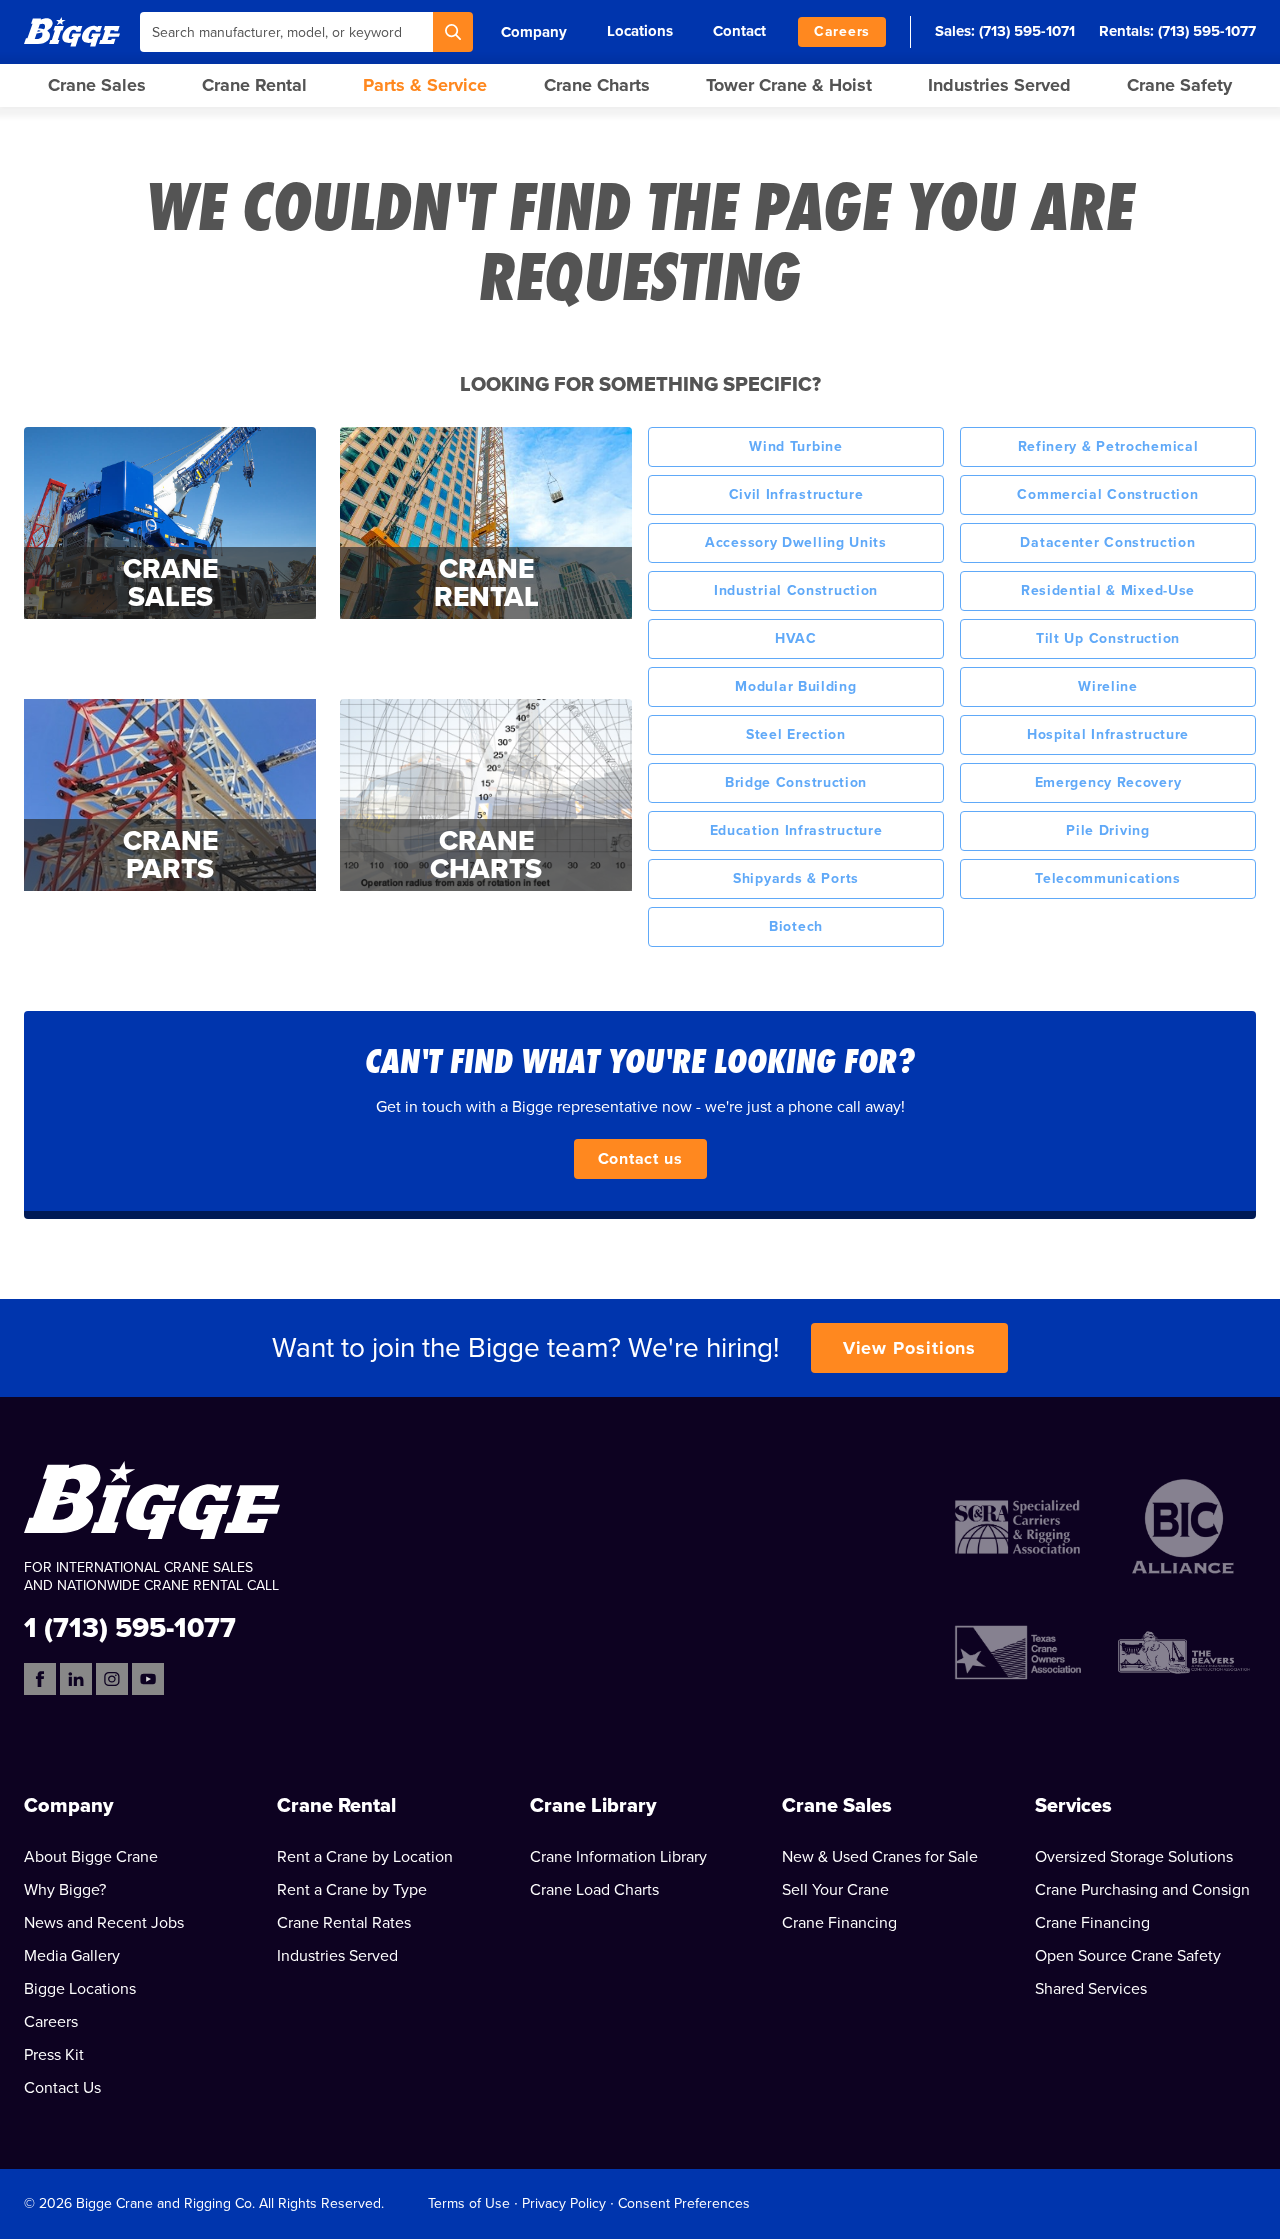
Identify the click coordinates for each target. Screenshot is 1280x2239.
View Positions (910, 1348)
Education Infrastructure (796, 830)
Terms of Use (469, 2203)
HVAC (796, 638)
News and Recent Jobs (104, 1923)
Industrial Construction (796, 590)
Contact (739, 31)
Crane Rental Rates (344, 1923)
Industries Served (999, 85)
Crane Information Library (618, 1857)
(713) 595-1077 (1207, 31)
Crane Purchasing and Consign (1142, 1890)
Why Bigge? (65, 1890)
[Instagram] (112, 1679)
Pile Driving (1107, 830)
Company (534, 32)
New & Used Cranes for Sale (880, 1857)
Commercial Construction (1107, 494)
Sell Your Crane (835, 1890)
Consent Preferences (684, 2203)
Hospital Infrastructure (1108, 734)
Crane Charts (597, 85)
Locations (640, 31)
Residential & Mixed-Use (1108, 590)
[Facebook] (40, 1679)
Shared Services (1091, 1989)
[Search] (453, 32)
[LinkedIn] (76, 1679)
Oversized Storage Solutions (1134, 1857)
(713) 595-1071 (1027, 31)
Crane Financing (839, 1923)
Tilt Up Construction (1108, 638)
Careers (842, 31)
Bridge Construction (796, 782)
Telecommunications (1108, 878)
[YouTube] (148, 1679)
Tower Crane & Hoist (789, 85)
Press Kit (54, 2055)
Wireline (1108, 686)
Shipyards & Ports (796, 878)
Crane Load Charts (594, 1890)
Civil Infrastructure (796, 494)
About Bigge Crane (91, 1857)
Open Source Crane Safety (1128, 1956)
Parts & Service (425, 85)
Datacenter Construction (1107, 542)
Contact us (640, 1159)
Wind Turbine (795, 446)
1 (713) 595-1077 (130, 1626)
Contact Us (62, 2088)
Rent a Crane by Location (365, 1857)
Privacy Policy (564, 2203)
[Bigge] (72, 31)
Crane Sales (97, 85)
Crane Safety (1179, 85)
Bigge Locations (80, 1989)
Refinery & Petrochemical (1108, 446)
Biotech (796, 926)
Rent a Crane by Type (352, 1890)
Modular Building (795, 686)
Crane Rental (254, 85)
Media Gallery (72, 1956)
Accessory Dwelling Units (796, 542)
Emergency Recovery (1108, 782)
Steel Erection (796, 734)
